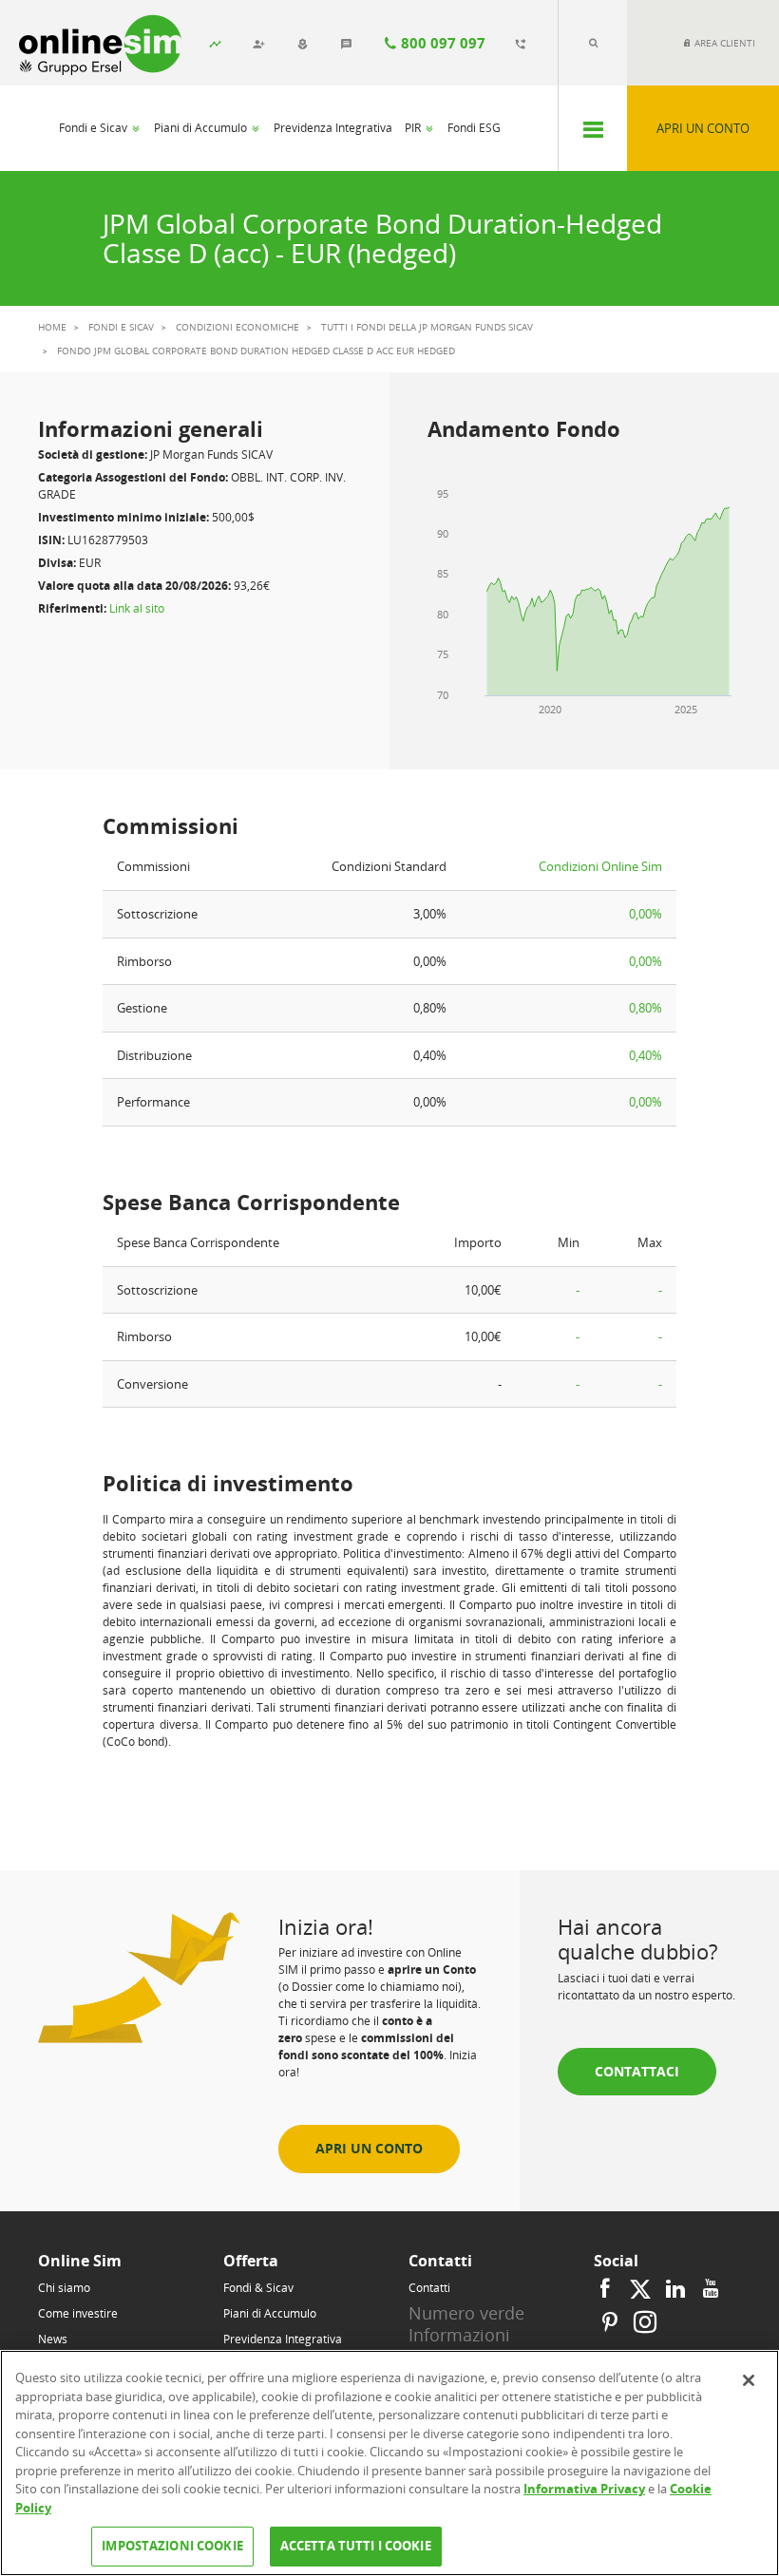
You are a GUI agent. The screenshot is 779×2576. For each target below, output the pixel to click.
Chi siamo (64, 2288)
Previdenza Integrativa (333, 128)
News (53, 2339)
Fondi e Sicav (95, 128)
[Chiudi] (749, 2380)
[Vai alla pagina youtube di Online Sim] (711, 2289)
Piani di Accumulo (202, 128)
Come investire (78, 2313)
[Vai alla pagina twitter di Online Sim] (640, 2289)
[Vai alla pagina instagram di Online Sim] (643, 2323)
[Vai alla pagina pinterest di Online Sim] (610, 2323)
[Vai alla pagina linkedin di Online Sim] (675, 2289)
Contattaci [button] (637, 2071)
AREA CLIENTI (723, 43)
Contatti (429, 2288)
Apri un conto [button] (369, 2148)
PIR (414, 128)
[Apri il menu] (592, 128)
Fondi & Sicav (258, 2288)
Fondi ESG (474, 128)
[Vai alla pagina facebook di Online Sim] (608, 2289)
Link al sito (137, 608)
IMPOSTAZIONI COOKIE (172, 2546)
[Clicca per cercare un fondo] (593, 43)
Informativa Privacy (584, 2489)
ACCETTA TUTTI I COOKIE (356, 2546)
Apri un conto (703, 128)
